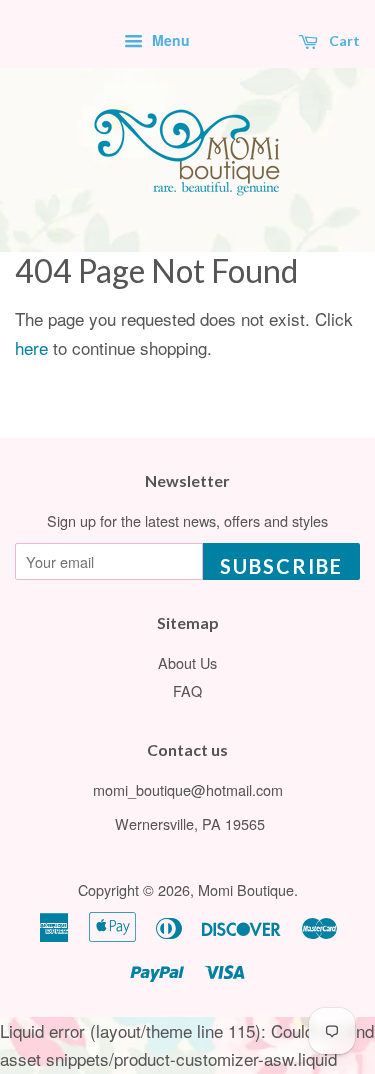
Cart (343, 40)
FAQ (187, 690)
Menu (169, 40)
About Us (187, 662)
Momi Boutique (246, 889)
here (31, 347)
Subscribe (281, 566)
